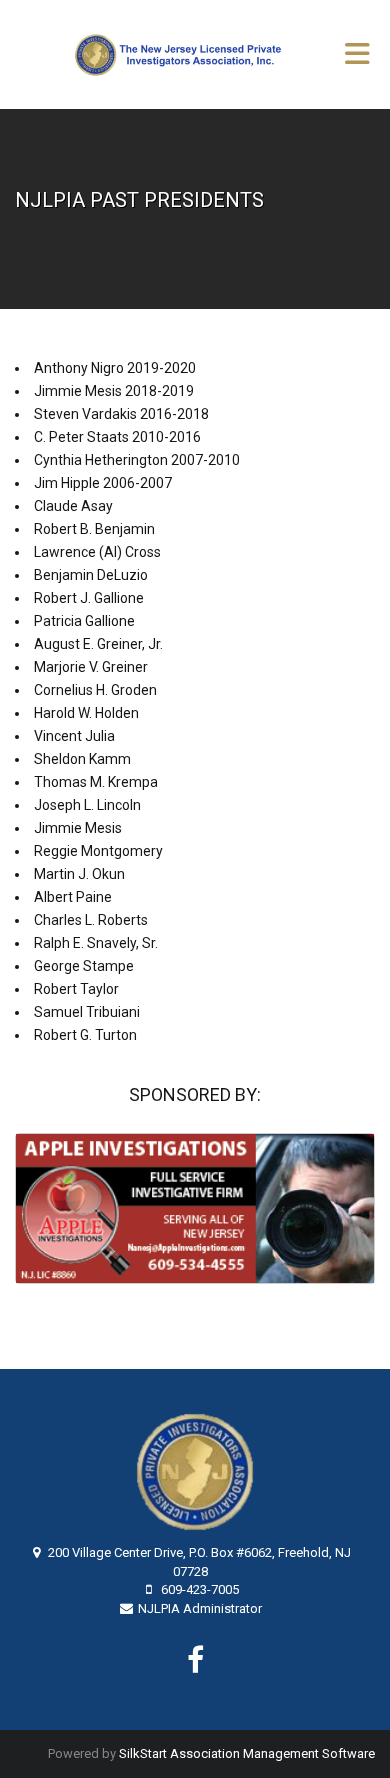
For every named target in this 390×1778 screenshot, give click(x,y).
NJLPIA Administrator (200, 1608)
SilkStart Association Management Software (247, 1753)
